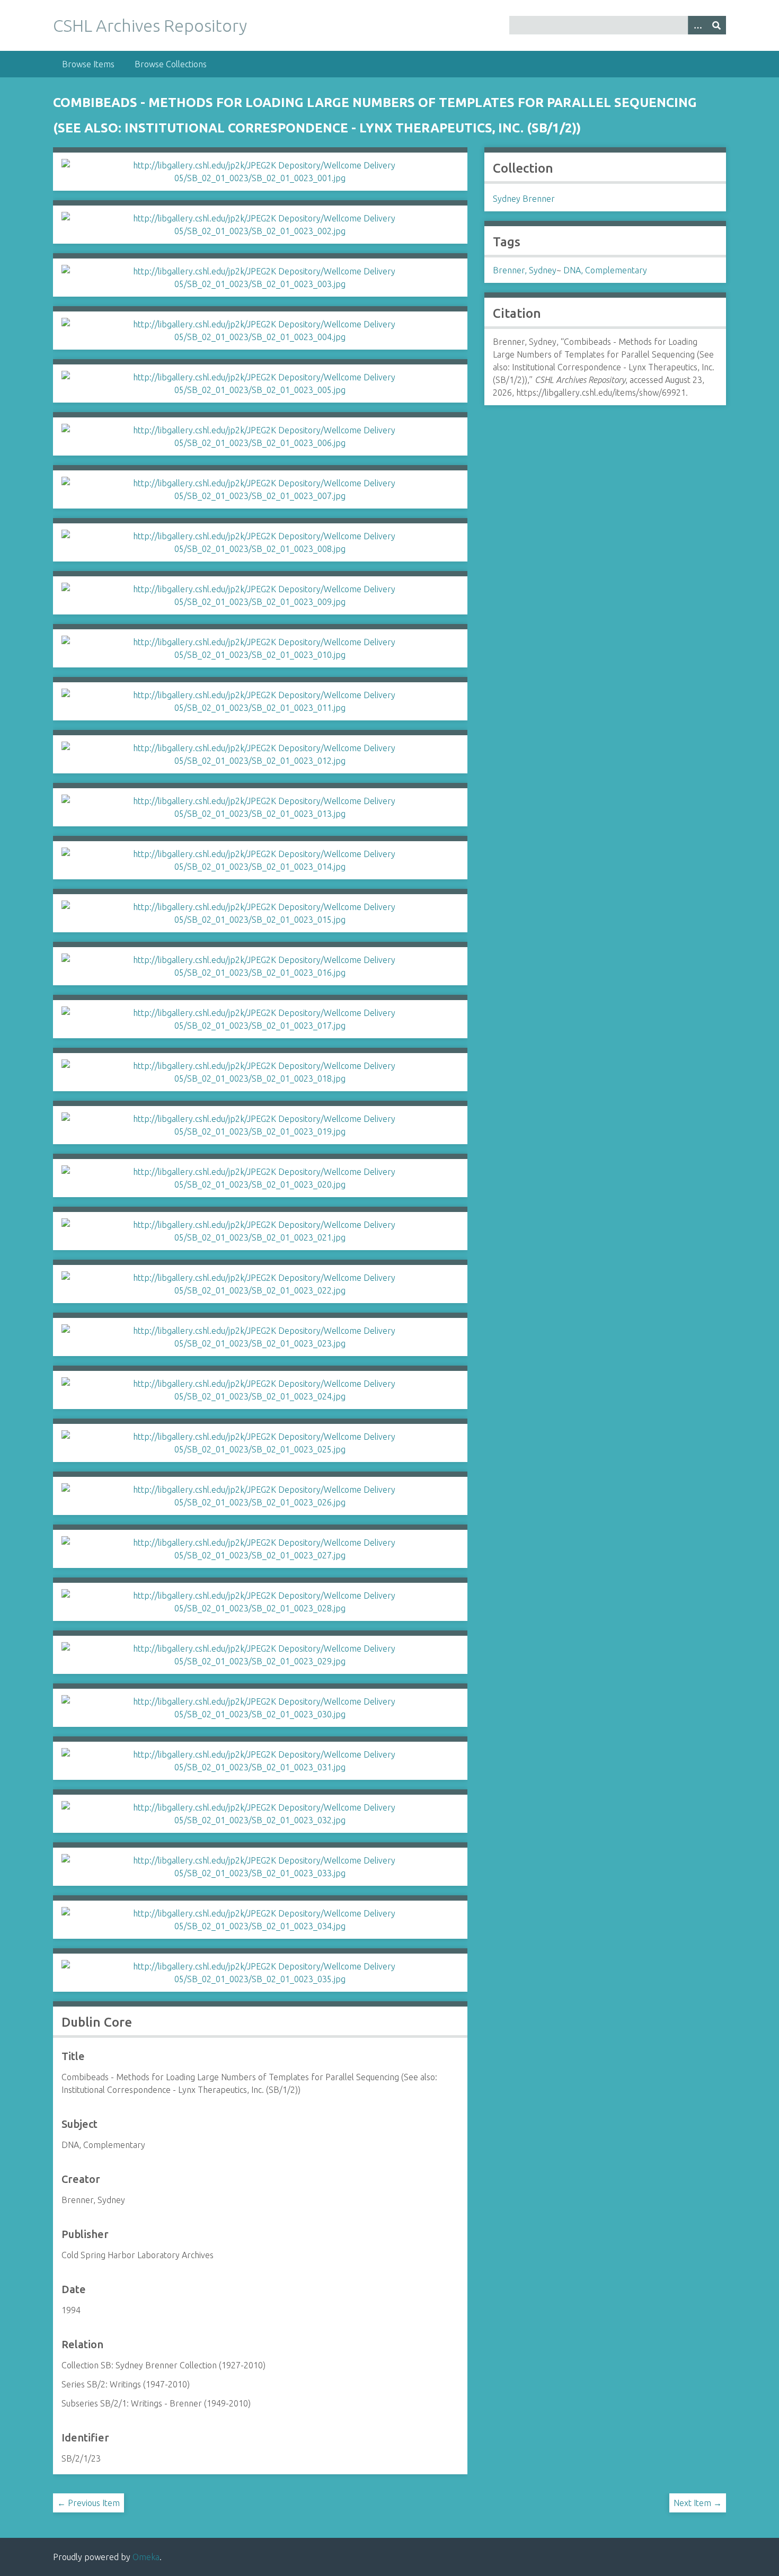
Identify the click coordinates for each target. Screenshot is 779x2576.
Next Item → (698, 2503)
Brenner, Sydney (525, 270)
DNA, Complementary (605, 270)
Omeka (146, 2557)
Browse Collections (171, 64)
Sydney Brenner (524, 199)
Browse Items (88, 64)
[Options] (697, 25)
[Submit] (716, 25)
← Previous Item (88, 2503)
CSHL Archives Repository (150, 25)
